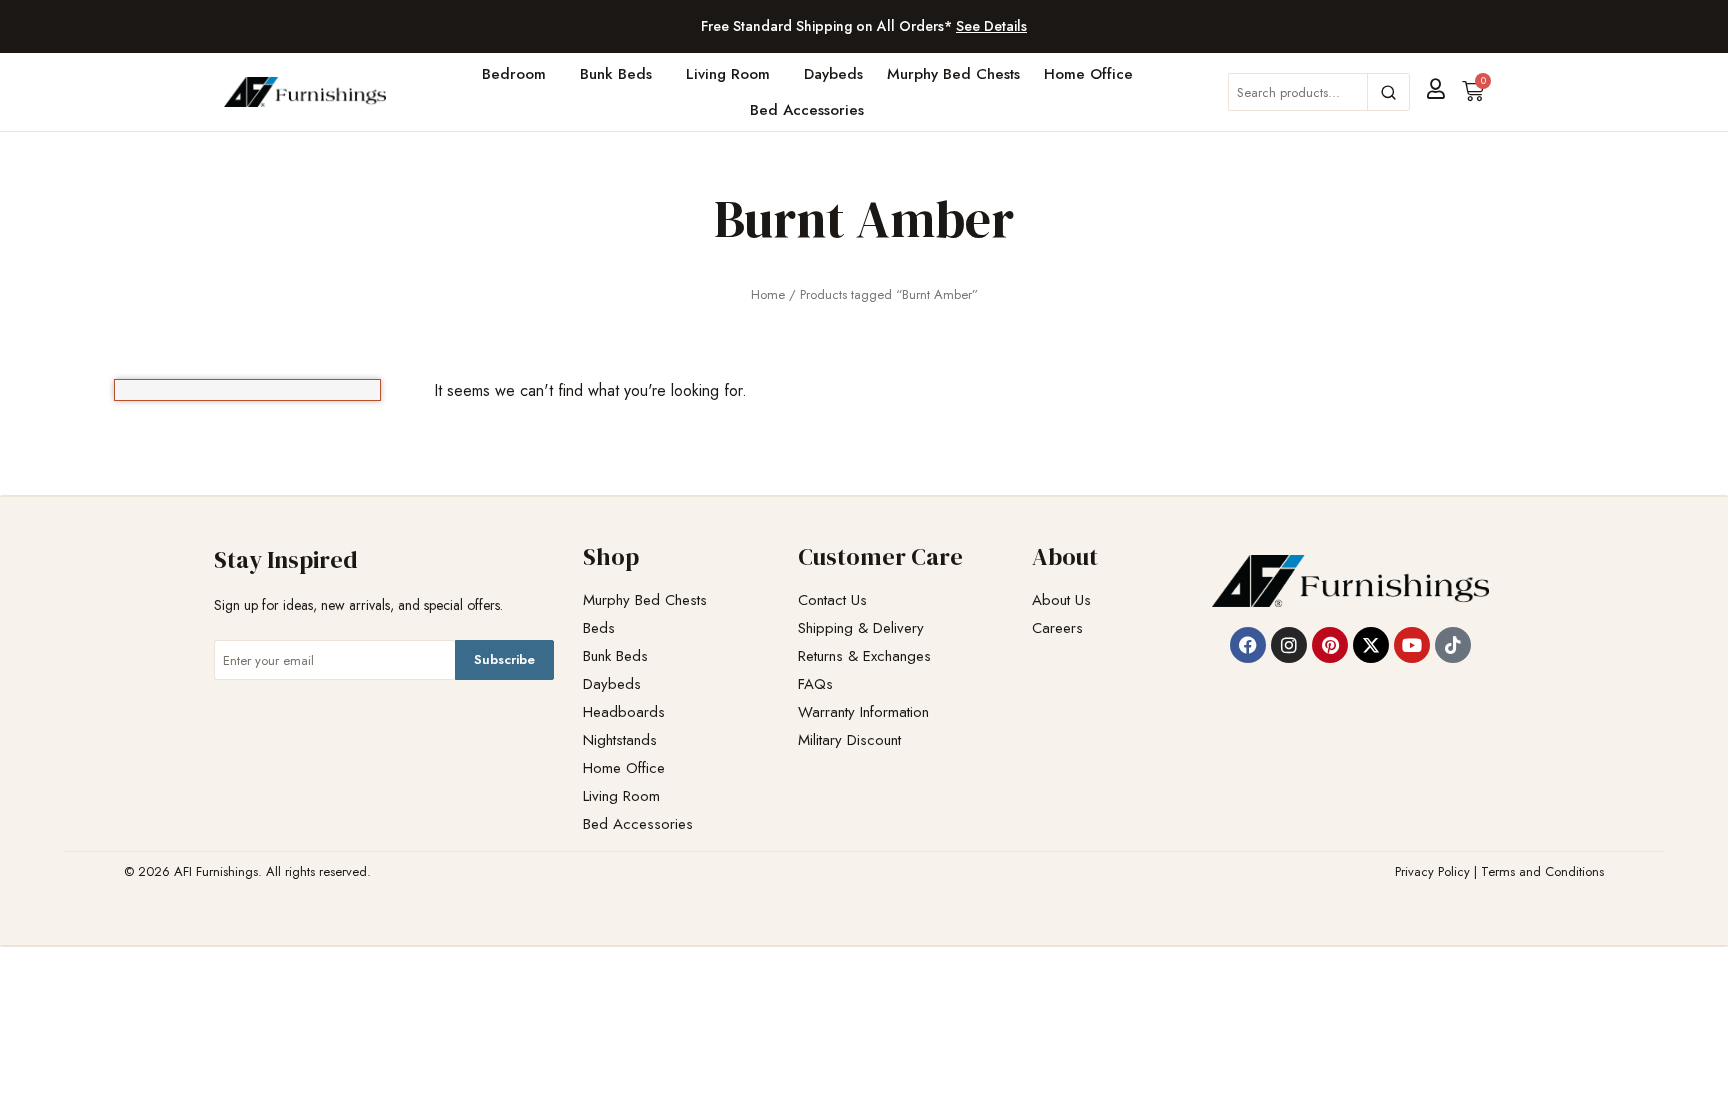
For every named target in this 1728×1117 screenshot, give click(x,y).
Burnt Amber (864, 218)
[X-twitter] (1371, 645)
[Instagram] (1289, 645)
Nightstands (620, 740)
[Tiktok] (1453, 645)
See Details (991, 26)
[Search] (1388, 92)
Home (768, 294)
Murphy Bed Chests (953, 74)
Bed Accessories (807, 110)
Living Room (728, 74)
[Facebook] (1248, 645)
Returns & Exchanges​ (864, 656)
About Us (1061, 600)
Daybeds (833, 74)
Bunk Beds (616, 74)
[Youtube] (1412, 645)
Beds (599, 628)
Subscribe (504, 659)
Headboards (624, 712)
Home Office (1088, 74)
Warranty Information (863, 712)
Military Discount (849, 740)
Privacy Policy (1432, 871)
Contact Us (832, 600)
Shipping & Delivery (861, 628)
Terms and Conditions (1542, 871)
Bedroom (514, 74)
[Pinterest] (1330, 645)
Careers (1057, 628)
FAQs (815, 684)
